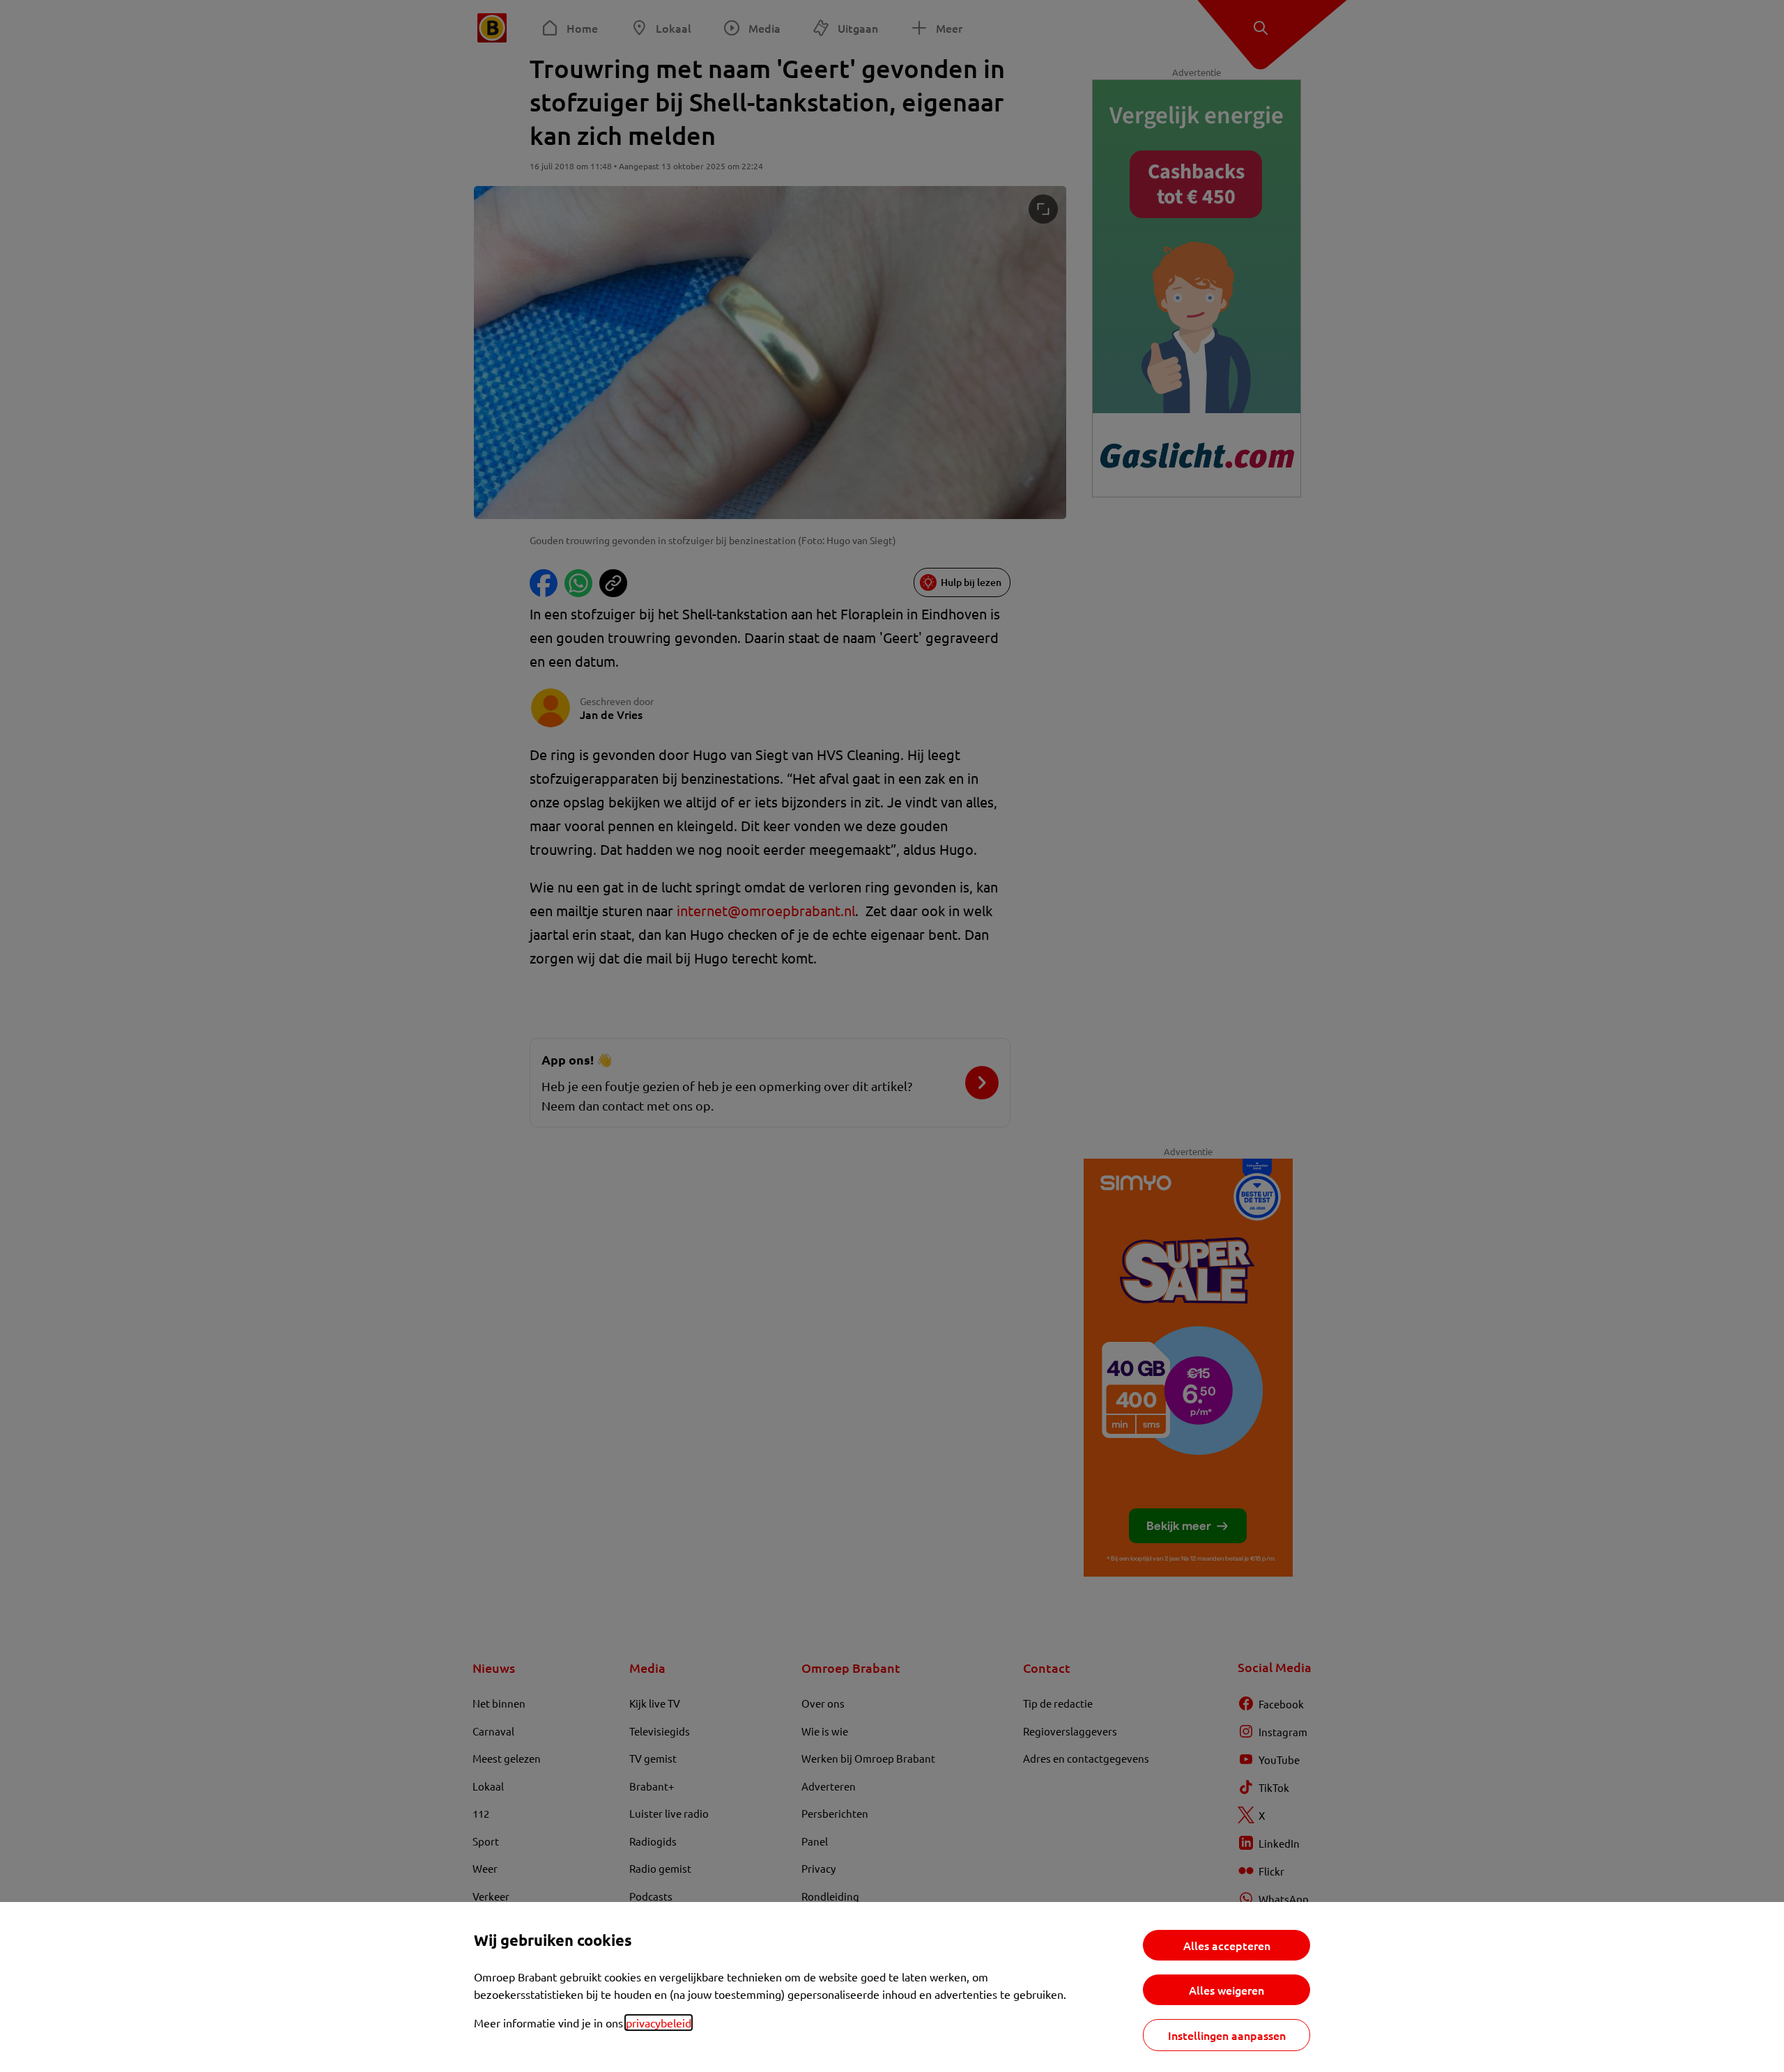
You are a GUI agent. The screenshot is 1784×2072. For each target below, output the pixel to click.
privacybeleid (659, 2023)
